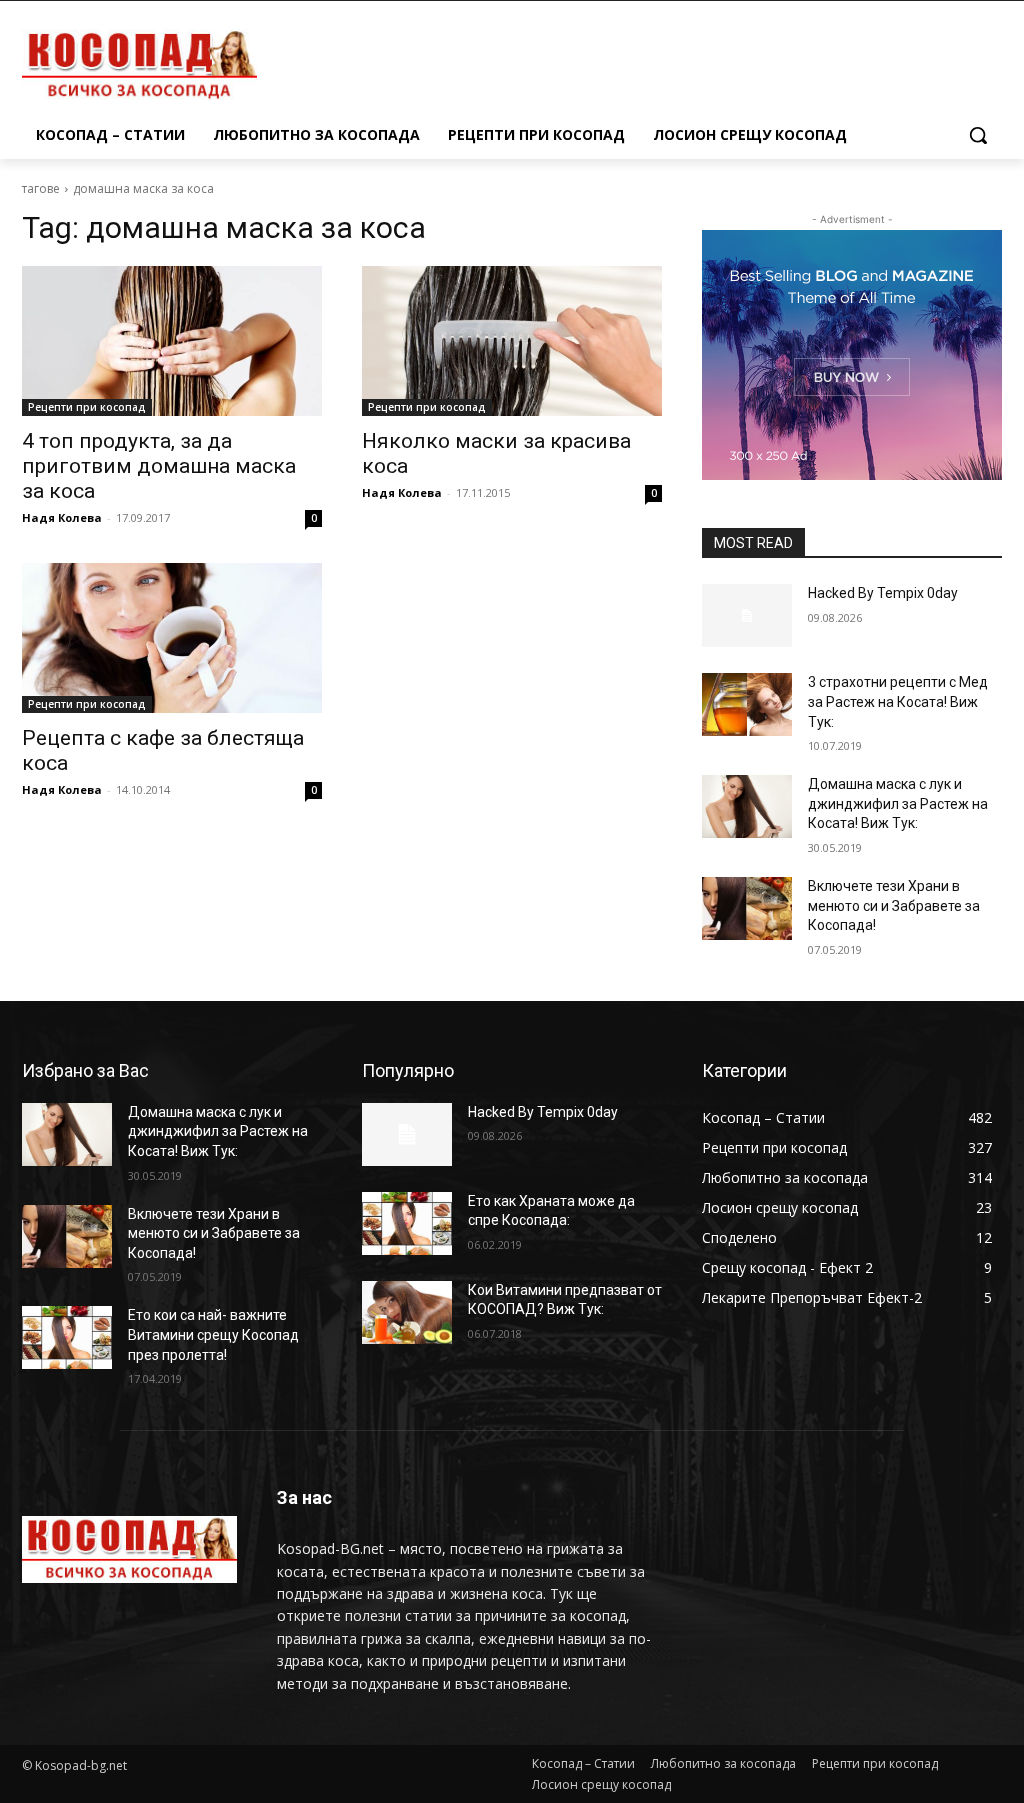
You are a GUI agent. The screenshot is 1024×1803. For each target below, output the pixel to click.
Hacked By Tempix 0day (883, 593)
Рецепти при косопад (87, 407)
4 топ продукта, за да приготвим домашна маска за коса (159, 466)
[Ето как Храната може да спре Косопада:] (407, 1223)
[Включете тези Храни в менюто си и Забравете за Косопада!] (747, 908)
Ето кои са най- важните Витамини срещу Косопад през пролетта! (213, 1334)
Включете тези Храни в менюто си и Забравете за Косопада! (894, 905)
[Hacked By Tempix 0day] (747, 615)
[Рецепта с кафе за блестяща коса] (172, 638)
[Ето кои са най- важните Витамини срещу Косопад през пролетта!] (67, 1337)
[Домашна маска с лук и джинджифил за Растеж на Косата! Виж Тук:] (747, 806)
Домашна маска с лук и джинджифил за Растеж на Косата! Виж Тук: (898, 803)
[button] (978, 135)
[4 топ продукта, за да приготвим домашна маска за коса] (172, 341)
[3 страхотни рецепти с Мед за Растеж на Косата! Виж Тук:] (747, 704)
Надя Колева (62, 517)
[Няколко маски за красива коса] (512, 341)
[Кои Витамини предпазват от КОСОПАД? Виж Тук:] (407, 1312)
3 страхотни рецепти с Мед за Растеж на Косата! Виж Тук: (898, 701)
